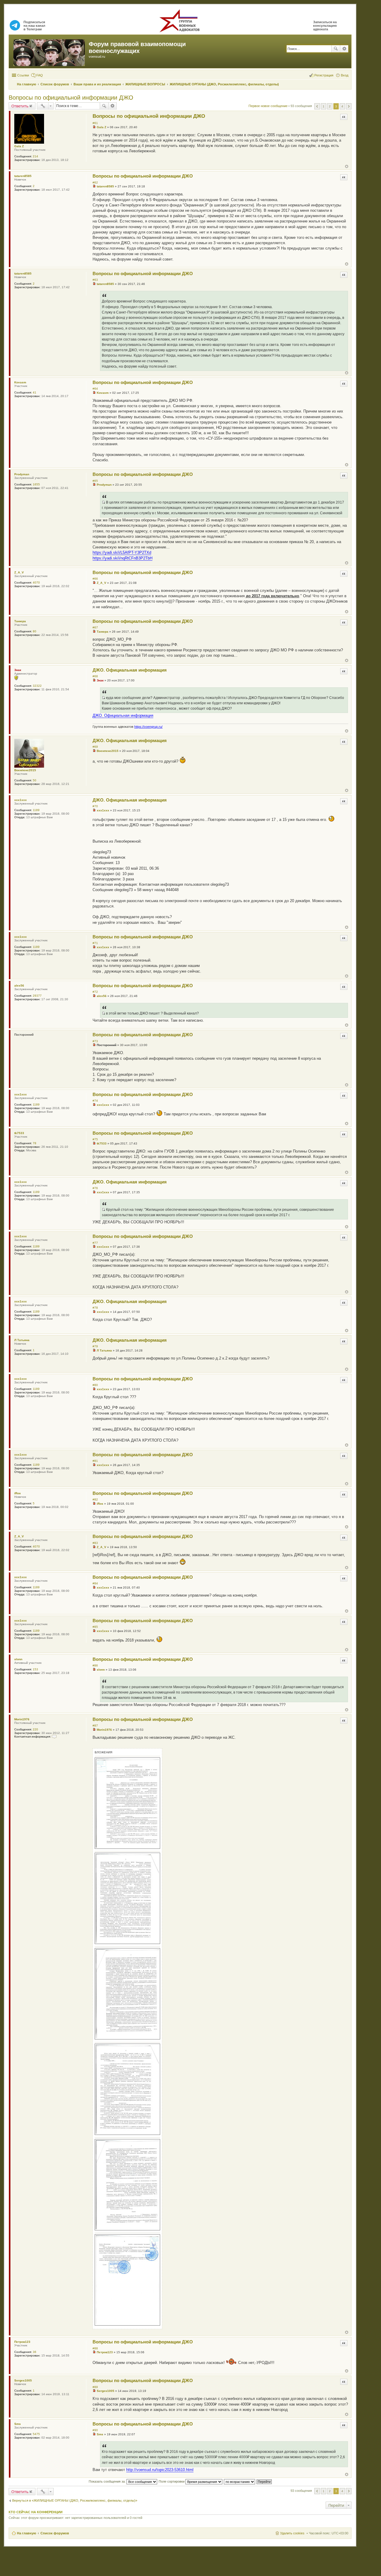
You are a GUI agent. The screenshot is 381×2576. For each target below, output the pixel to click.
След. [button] (349, 106)
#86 (95, 1665)
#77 (95, 1243)
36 (35, 2352)
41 (35, 392)
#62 (95, 182)
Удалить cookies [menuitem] (292, 2533)
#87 (95, 1726)
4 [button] (342, 106)
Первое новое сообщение (268, 106)
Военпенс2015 (25, 770)
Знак (18, 670)
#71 (95, 943)
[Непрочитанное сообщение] (94, 127)
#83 (95, 1543)
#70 (95, 806)
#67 (95, 627)
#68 (95, 676)
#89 (95, 2387)
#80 (95, 1385)
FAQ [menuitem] (40, 75)
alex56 (19, 986)
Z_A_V (19, 572)
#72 (95, 992)
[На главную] (50, 51)
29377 (37, 996)
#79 (95, 1346)
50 (35, 780)
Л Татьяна (22, 1340)
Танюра (20, 621)
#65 (95, 481)
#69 (95, 747)
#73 (95, 1041)
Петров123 (22, 2342)
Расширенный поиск (344, 49)
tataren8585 (23, 176)
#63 (95, 280)
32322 (37, 686)
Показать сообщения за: (108, 2481)
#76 (95, 1188)
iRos (18, 1493)
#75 (95, 1139)
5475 (36, 2434)
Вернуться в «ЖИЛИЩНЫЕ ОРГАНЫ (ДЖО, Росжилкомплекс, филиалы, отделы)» (75, 2500)
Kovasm (20, 382)
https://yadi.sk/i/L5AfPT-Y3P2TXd (122, 552)
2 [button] (330, 106)
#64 (95, 389)
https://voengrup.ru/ (148, 727)
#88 (95, 2348)
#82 (95, 1499)
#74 (95, 1101)
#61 (95, 123)
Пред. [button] (317, 106)
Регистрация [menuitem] (324, 75)
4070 (36, 583)
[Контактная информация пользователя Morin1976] (54, 1737)
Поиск (336, 49)
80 (35, 631)
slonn (18, 1659)
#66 (95, 579)
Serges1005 (23, 2380)
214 (35, 156)
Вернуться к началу (347, 166)
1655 (36, 484)
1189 (36, 810)
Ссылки (23, 75)
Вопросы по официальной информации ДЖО (71, 98)
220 (35, 1729)
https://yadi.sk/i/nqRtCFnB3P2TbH (122, 558)
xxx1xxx (21, 800)
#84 (95, 1583)
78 (35, 1143)
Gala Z (19, 146)
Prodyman (22, 474)
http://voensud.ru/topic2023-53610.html (160, 2470)
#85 (95, 1627)
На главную (26, 2533)
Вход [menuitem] (345, 75)
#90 (95, 2430)
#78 (95, 1308)
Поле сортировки (172, 2481)
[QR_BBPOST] (103, 502)
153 (35, 1669)
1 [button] (324, 106)
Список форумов (55, 2533)
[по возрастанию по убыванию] (240, 2481)
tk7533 (19, 1133)
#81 (95, 1461)
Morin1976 (22, 1719)
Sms (18, 2424)
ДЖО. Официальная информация (130, 670)
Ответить (20, 106)
